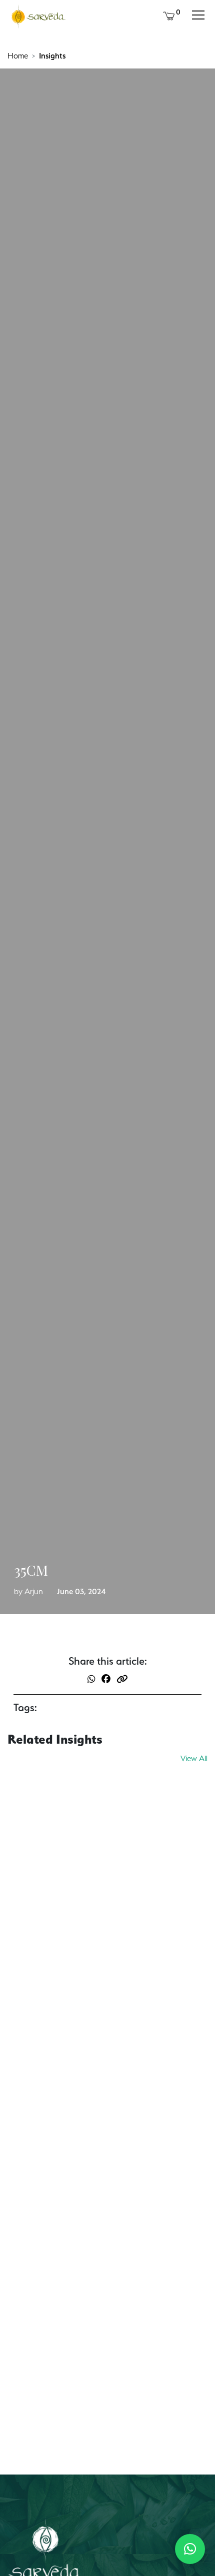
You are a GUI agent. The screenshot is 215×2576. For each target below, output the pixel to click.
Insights (52, 56)
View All (194, 1758)
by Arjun (28, 1591)
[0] (169, 15)
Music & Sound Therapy (58, 2148)
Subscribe (164, 2463)
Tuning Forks (36, 1895)
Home (18, 56)
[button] (190, 2549)
